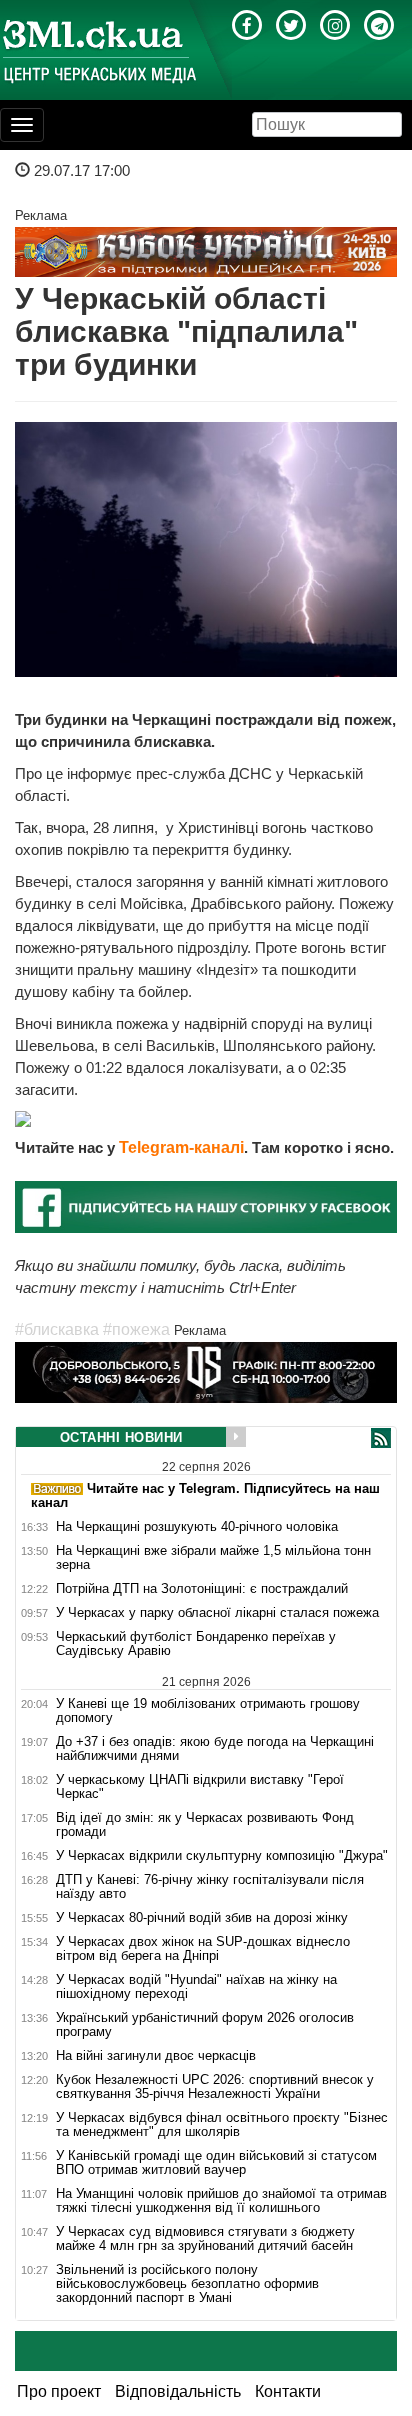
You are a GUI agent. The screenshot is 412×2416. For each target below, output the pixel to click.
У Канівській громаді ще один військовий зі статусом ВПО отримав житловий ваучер (216, 2163)
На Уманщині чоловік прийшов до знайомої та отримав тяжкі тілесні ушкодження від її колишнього (221, 2201)
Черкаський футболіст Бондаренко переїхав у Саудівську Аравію (196, 1644)
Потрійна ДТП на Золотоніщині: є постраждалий (202, 1589)
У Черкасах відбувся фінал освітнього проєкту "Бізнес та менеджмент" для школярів (222, 2125)
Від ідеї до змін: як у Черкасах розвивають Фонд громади (205, 1825)
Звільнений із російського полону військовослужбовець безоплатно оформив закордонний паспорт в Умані (187, 2284)
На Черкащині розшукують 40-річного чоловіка (197, 1527)
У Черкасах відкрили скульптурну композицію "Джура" (222, 1856)
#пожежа (136, 1329)
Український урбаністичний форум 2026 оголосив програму (205, 2025)
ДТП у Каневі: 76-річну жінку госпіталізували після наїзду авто (210, 1887)
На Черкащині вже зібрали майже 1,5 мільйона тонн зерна (213, 1558)
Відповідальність (178, 2391)
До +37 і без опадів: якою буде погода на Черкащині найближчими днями (215, 1749)
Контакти (288, 2391)
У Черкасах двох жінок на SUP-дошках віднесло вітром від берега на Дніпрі (203, 1949)
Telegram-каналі (181, 1147)
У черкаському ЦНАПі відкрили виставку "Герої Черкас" (200, 1787)
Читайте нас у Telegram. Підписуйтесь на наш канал (205, 1495)
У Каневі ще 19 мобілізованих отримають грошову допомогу (208, 1710)
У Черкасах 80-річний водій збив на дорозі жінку (202, 1918)
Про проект (59, 2391)
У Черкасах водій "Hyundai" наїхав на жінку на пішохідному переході (196, 1987)
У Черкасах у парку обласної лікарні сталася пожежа (217, 1613)
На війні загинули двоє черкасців (156, 2056)
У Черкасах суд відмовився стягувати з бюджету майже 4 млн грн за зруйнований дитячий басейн (205, 2239)
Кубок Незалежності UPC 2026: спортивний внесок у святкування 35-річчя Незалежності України (215, 2087)
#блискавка (57, 1329)
